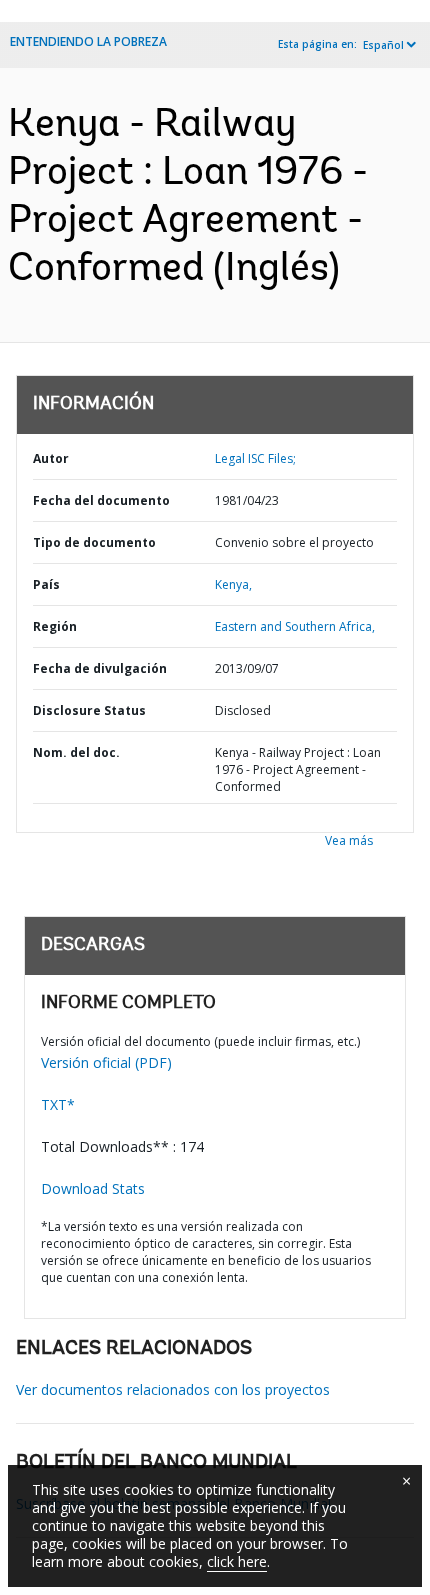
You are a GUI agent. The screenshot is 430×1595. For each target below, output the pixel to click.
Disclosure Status (89, 710)
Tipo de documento (94, 542)
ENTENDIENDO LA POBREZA (88, 41)
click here (237, 1561)
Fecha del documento (101, 500)
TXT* (58, 1104)
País (46, 584)
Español (383, 45)
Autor (51, 458)
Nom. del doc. (76, 752)
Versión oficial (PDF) (106, 1062)
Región (55, 626)
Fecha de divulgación (100, 668)
